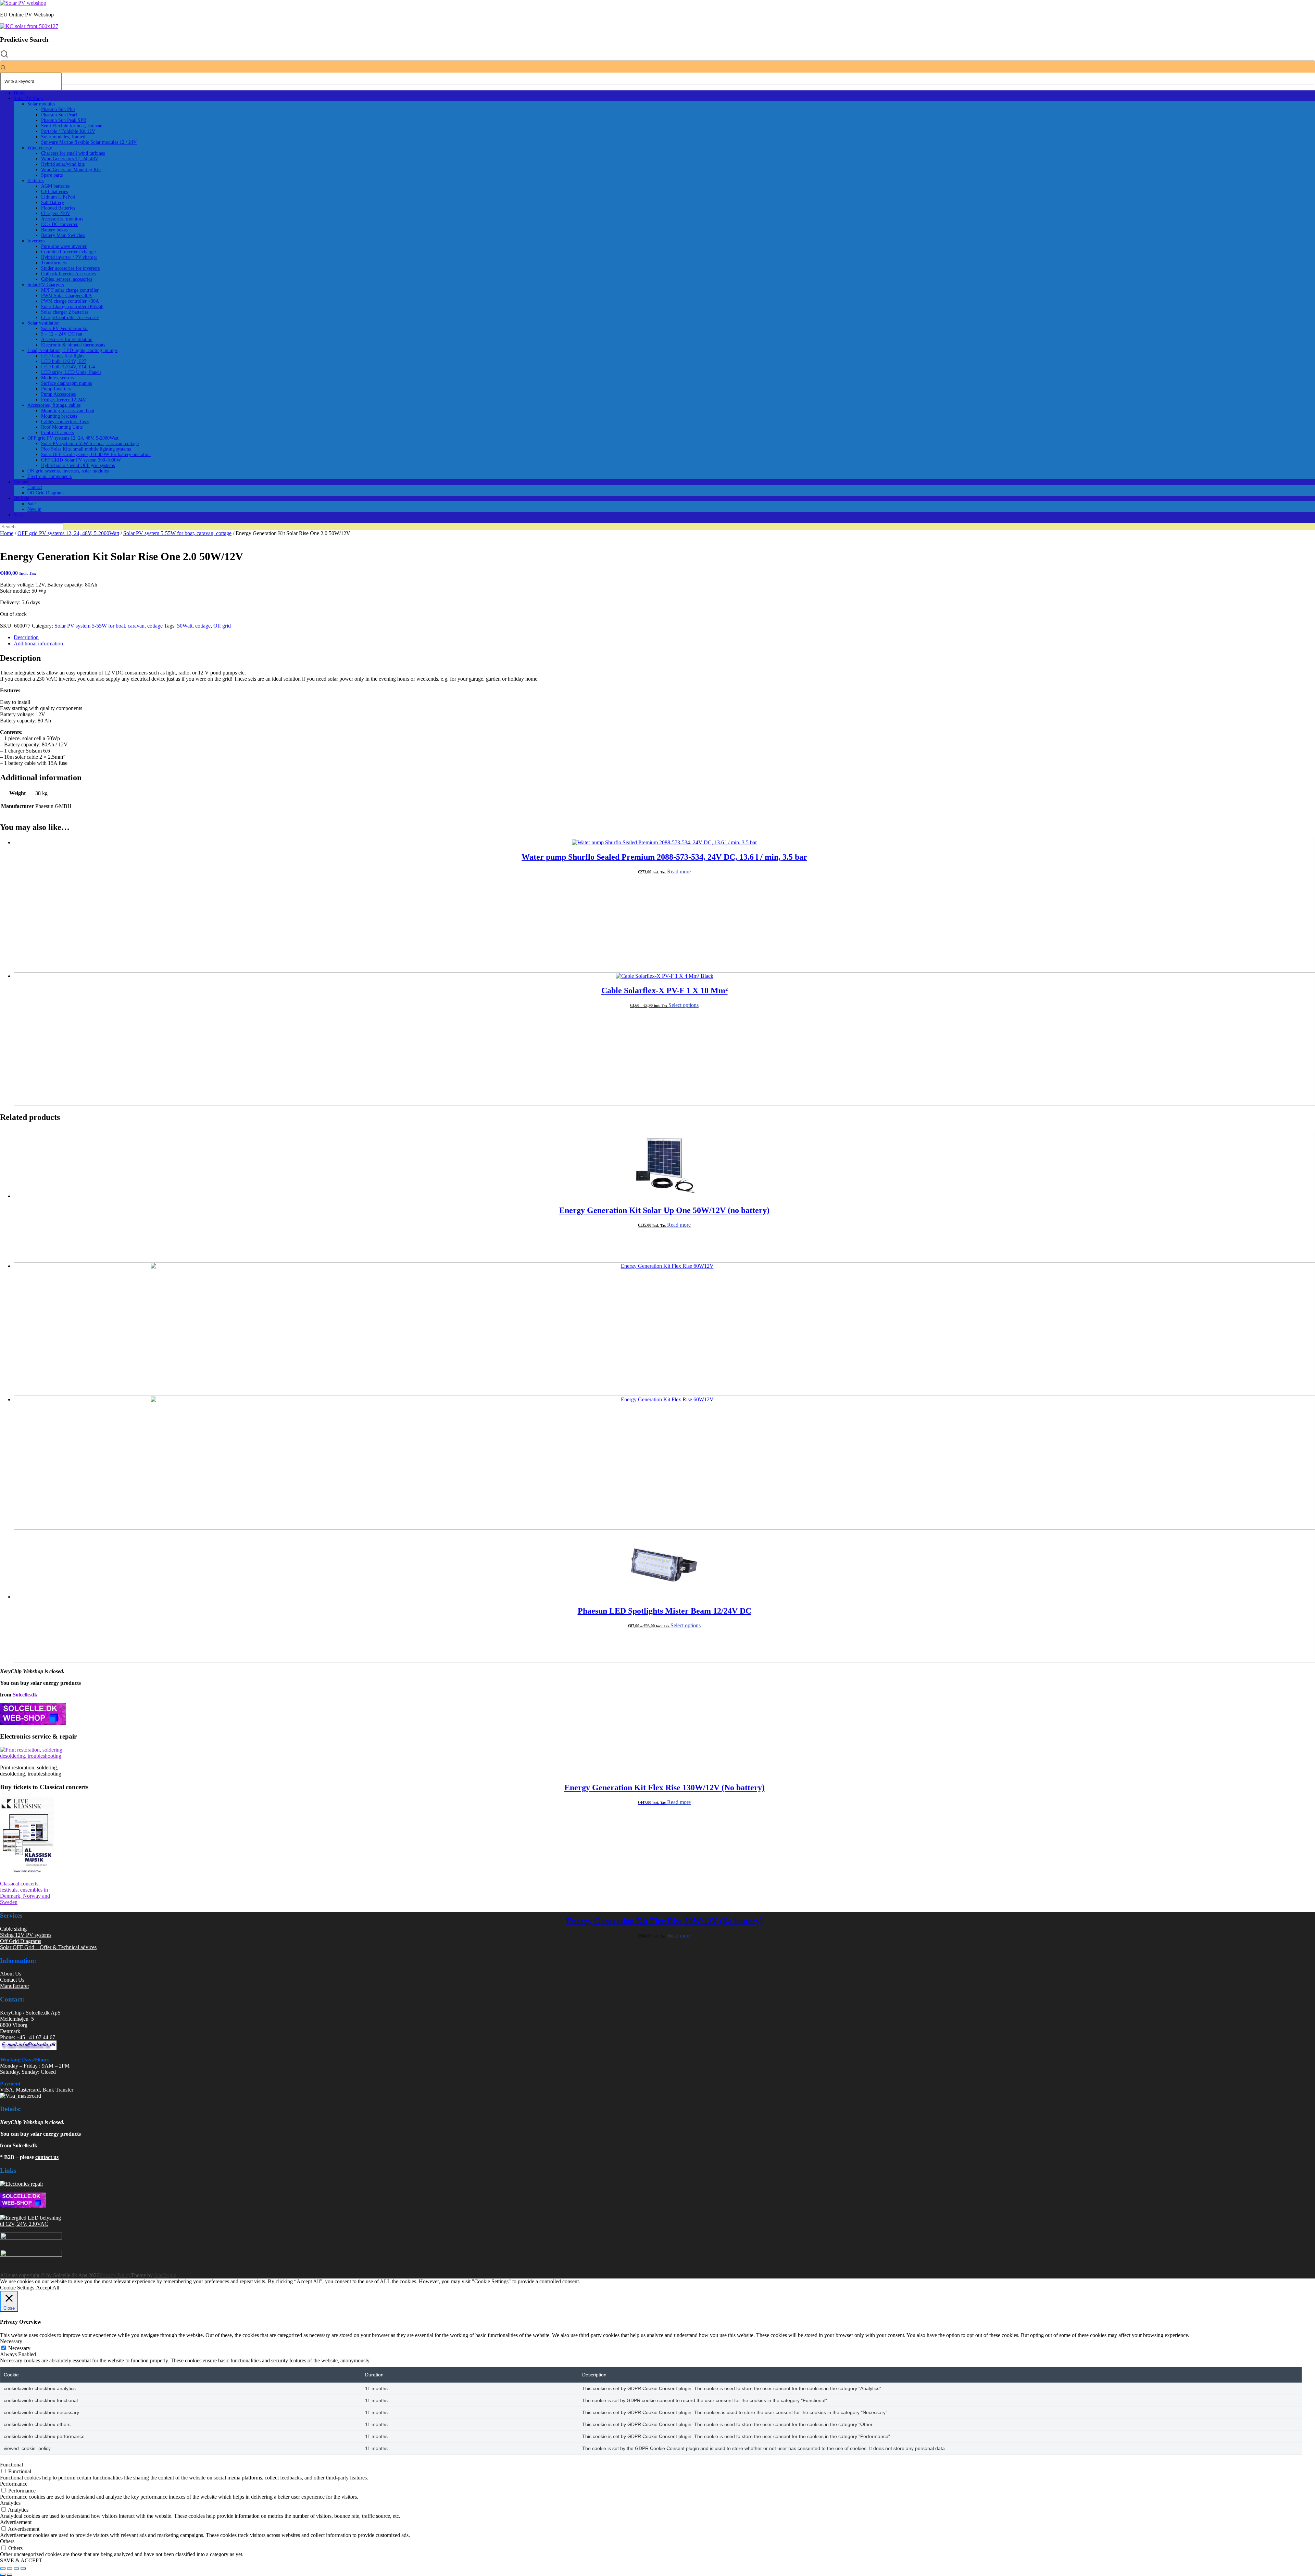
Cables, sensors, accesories (67, 279)
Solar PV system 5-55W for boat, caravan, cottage (90, 444)
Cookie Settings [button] (17, 2288)
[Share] (16, 2568)
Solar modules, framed (63, 137)
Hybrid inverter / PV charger (69, 257)
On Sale (21, 498)
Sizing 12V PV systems (26, 1935)
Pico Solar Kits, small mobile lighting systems (86, 449)
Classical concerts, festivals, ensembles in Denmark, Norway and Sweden (25, 1893)
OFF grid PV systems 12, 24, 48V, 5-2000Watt (73, 438)
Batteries (36, 181)
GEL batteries (54, 192)
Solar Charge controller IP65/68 (72, 307)
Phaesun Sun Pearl (59, 115)
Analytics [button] (10, 2503)
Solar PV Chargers (46, 285)
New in (34, 509)
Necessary (19, 2348)
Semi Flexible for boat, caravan (72, 126)
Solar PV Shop (28, 98)
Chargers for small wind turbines (73, 153)
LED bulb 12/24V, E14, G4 (68, 367)
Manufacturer (15, 1986)
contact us (47, 2157)
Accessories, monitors (62, 219)
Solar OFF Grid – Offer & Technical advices (48, 1947)
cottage (203, 626)
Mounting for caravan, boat (68, 411)
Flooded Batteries (58, 208)
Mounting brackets (59, 416)
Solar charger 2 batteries (65, 312)
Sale (32, 504)
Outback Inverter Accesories (68, 274)
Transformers (54, 263)
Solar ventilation (43, 323)
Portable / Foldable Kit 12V (68, 131)
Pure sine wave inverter (64, 246)
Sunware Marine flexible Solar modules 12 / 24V (89, 142)
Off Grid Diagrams (46, 493)
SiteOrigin (165, 2275)
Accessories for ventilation (67, 339)
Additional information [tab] (38, 643)
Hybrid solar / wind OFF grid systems (78, 465)
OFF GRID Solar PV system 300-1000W (81, 460)
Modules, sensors (58, 378)
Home (20, 93)
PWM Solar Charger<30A (66, 296)
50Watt (185, 626)
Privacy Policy (115, 2275)
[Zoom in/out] (3, 2568)
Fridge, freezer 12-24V (64, 400)
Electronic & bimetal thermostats (73, 345)
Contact (21, 482)
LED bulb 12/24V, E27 (64, 361)
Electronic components (49, 476)
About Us (11, 1974)
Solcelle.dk (25, 1695)
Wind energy (40, 148)
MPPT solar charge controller (70, 290)
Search (20, 515)
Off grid (222, 626)
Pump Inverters (56, 389)
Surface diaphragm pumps (66, 383)
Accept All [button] (48, 2288)
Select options (684, 1005)
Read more (679, 872)
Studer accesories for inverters (70, 268)
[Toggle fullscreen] (10, 2568)
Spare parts (52, 175)
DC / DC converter (59, 224)
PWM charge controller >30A (70, 301)
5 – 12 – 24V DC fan (62, 334)
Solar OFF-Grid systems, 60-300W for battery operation (96, 454)
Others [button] (7, 2541)
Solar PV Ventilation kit (64, 329)
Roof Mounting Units (62, 427)
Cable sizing (13, 1929)
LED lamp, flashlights (63, 356)
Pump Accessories (58, 394)
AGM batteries (55, 186)
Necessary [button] (11, 2341)
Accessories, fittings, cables (54, 405)
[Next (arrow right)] (10, 2575)
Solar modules (41, 104)
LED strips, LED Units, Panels (71, 372)
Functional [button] (11, 2465)
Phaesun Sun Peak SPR (64, 120)
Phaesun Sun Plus (58, 109)
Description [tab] (26, 637)
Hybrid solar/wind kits (63, 164)
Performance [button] (14, 2484)
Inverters (36, 241)
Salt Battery (53, 203)
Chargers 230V (56, 213)
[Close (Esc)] (23, 2568)
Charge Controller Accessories (70, 318)
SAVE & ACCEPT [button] (21, 2560)
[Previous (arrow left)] (3, 2575)
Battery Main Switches (63, 235)
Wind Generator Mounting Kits (71, 170)
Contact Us (12, 1980)
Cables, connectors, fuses (65, 422)
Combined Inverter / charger (69, 252)
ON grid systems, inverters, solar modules (68, 471)
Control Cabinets (57, 433)
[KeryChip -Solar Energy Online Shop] (23, 3)
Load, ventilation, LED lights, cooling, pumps (72, 350)
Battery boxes (54, 230)
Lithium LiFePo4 (58, 197)
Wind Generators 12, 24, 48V (70, 159)
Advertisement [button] (16, 2522)
